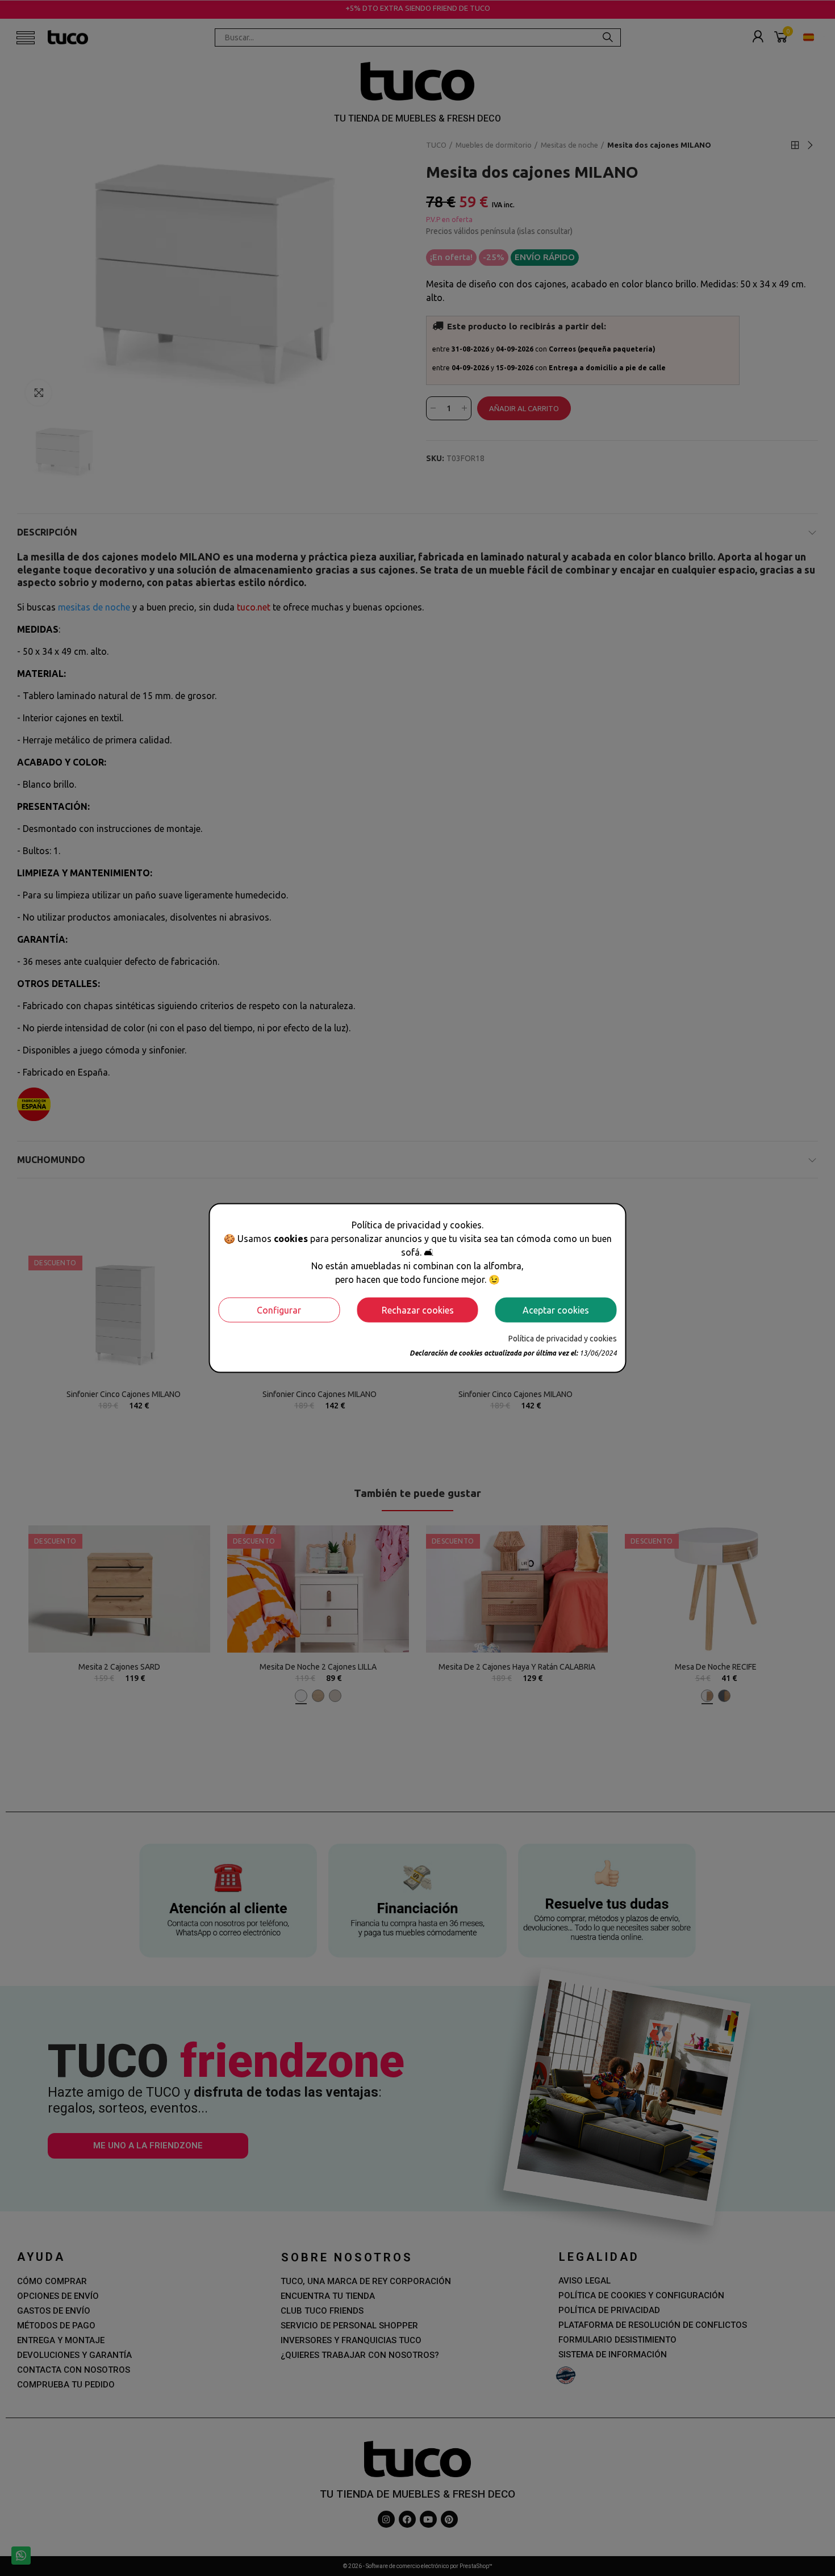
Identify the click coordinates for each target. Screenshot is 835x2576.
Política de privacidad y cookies (563, 1338)
